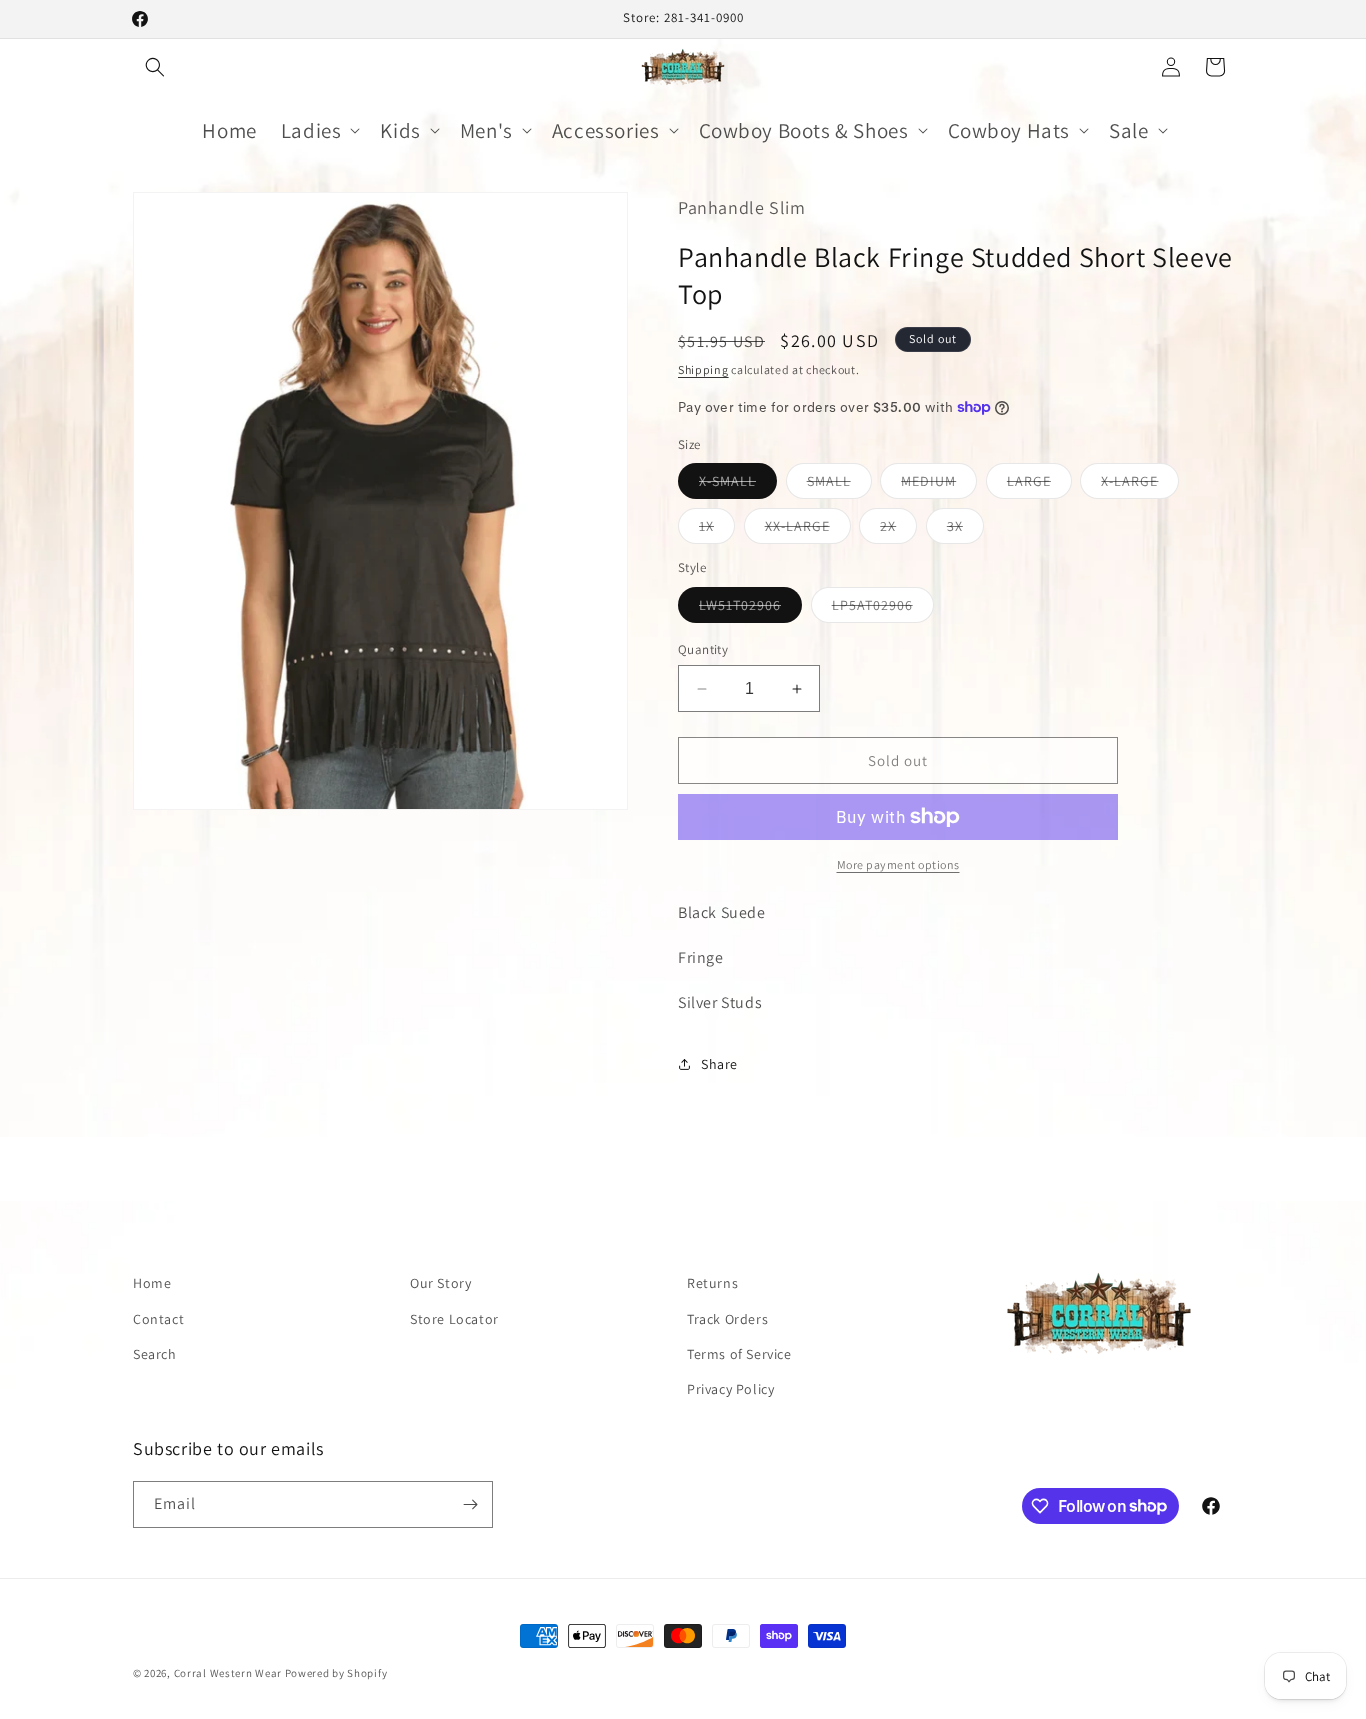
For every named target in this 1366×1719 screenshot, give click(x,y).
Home (152, 1283)
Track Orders (727, 1319)
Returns (712, 1283)
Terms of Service (739, 1354)
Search (155, 1354)
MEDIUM (939, 485)
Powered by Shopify (336, 1673)
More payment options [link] (898, 864)
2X (898, 530)
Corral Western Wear (228, 1673)
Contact (158, 1319)
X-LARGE (1140, 485)
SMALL (839, 485)
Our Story (440, 1283)
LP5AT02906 (883, 609)
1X (717, 530)
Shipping (703, 369)
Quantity (703, 649)
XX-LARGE (808, 530)
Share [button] (719, 1064)
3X (965, 530)
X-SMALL (738, 485)
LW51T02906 (750, 609)
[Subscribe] (470, 1504)
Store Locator (454, 1319)
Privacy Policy (730, 1389)
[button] (155, 67)
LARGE (1039, 485)
